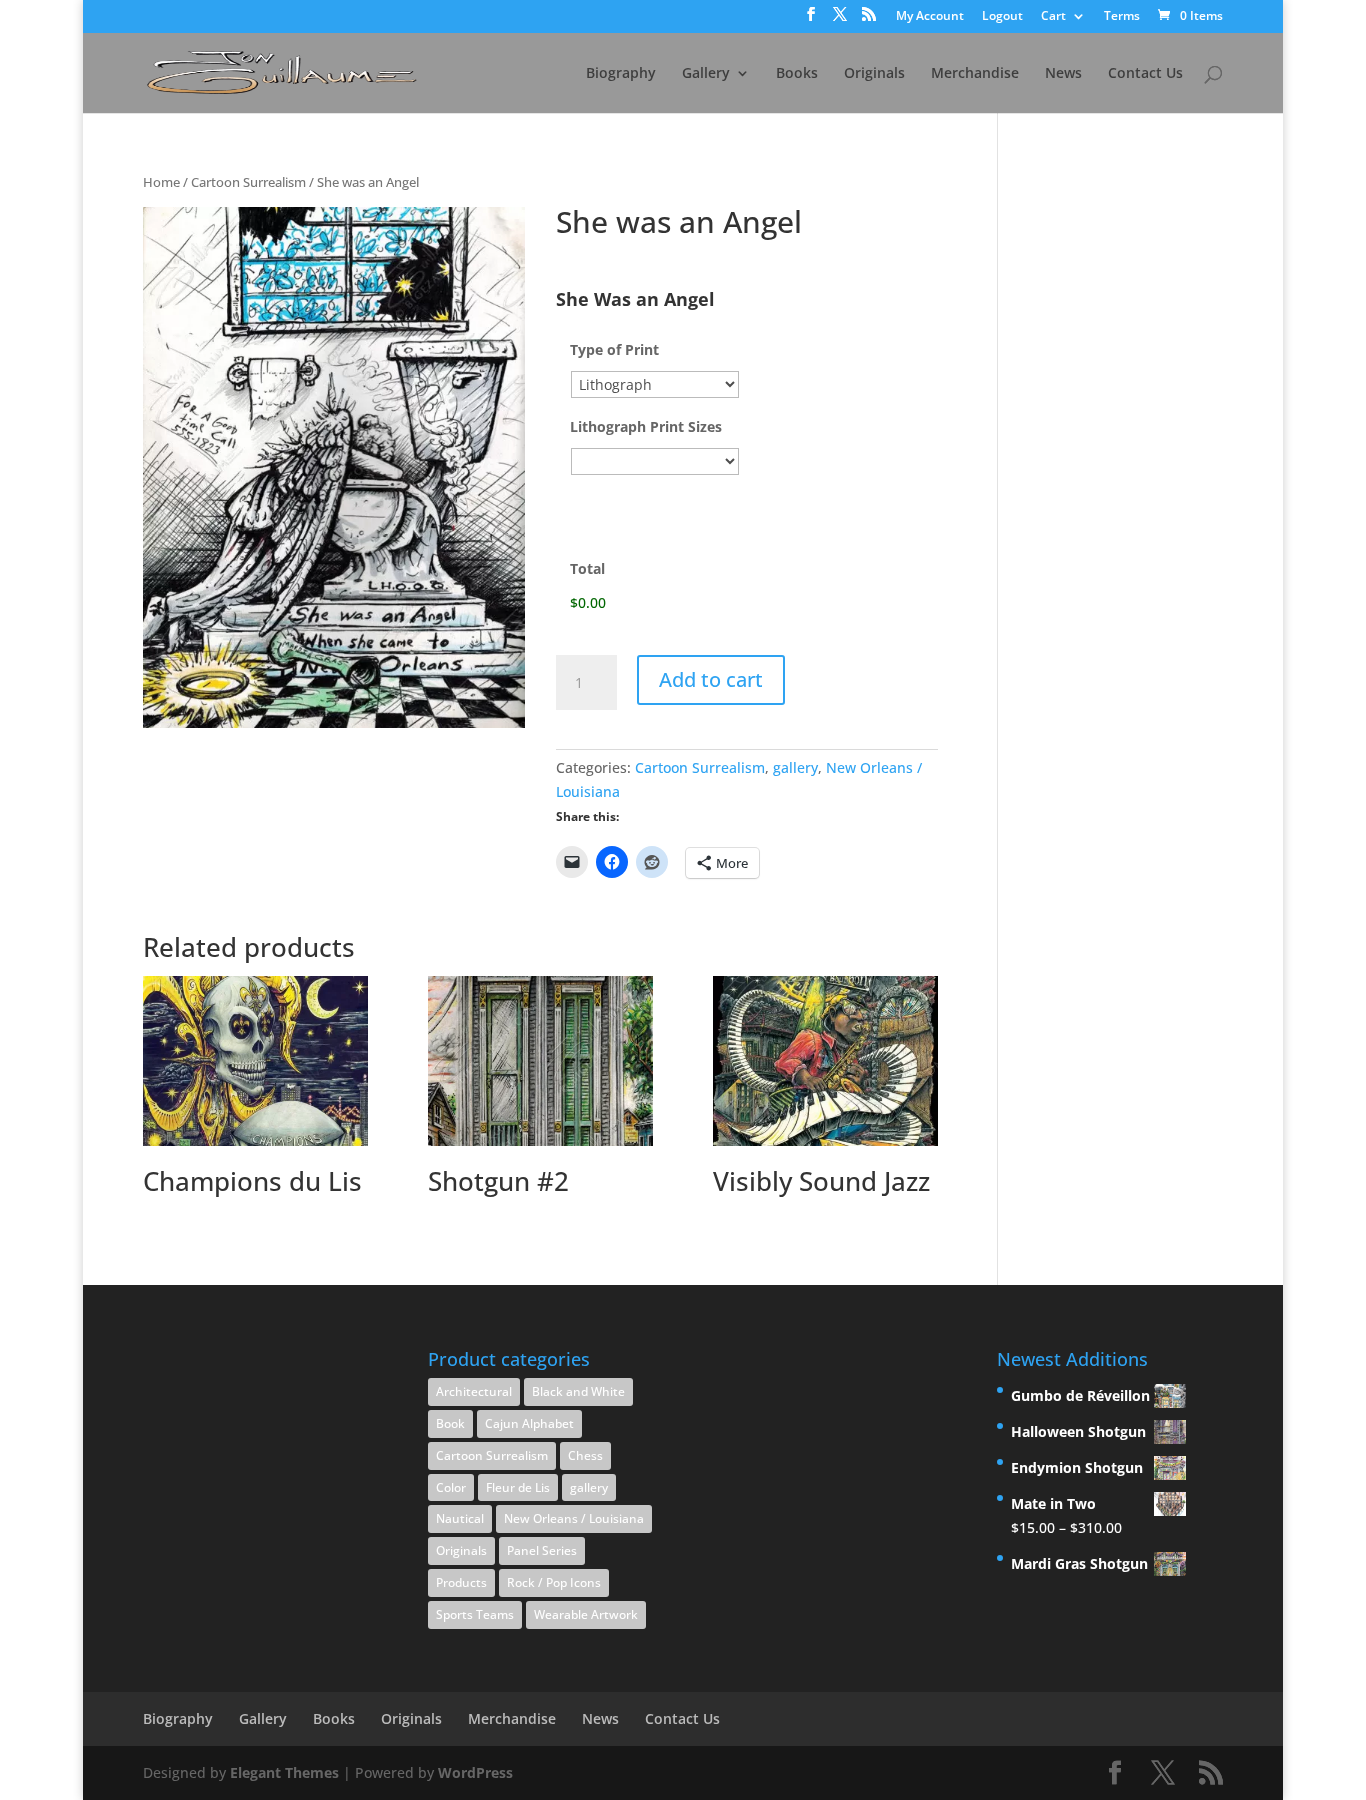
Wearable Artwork (586, 1614)
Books (797, 74)
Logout (1002, 17)
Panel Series (542, 1550)
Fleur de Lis (518, 1487)
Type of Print (614, 350)
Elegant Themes (284, 1772)
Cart (1053, 17)
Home (161, 182)
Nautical (460, 1518)
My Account (930, 17)
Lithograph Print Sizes (646, 427)
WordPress (475, 1772)
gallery (795, 767)
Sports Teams (475, 1614)
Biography (621, 74)
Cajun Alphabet (529, 1423)
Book (450, 1423)
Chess (585, 1455)
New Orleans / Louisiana (574, 1518)
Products (461, 1582)
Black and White (578, 1391)
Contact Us (1145, 74)
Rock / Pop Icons (554, 1582)
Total (587, 569)
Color (451, 1487)
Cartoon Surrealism (248, 182)
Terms (1122, 17)
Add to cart (711, 679)
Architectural (474, 1391)
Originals (874, 74)
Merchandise (975, 74)
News (1063, 74)
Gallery (706, 74)
